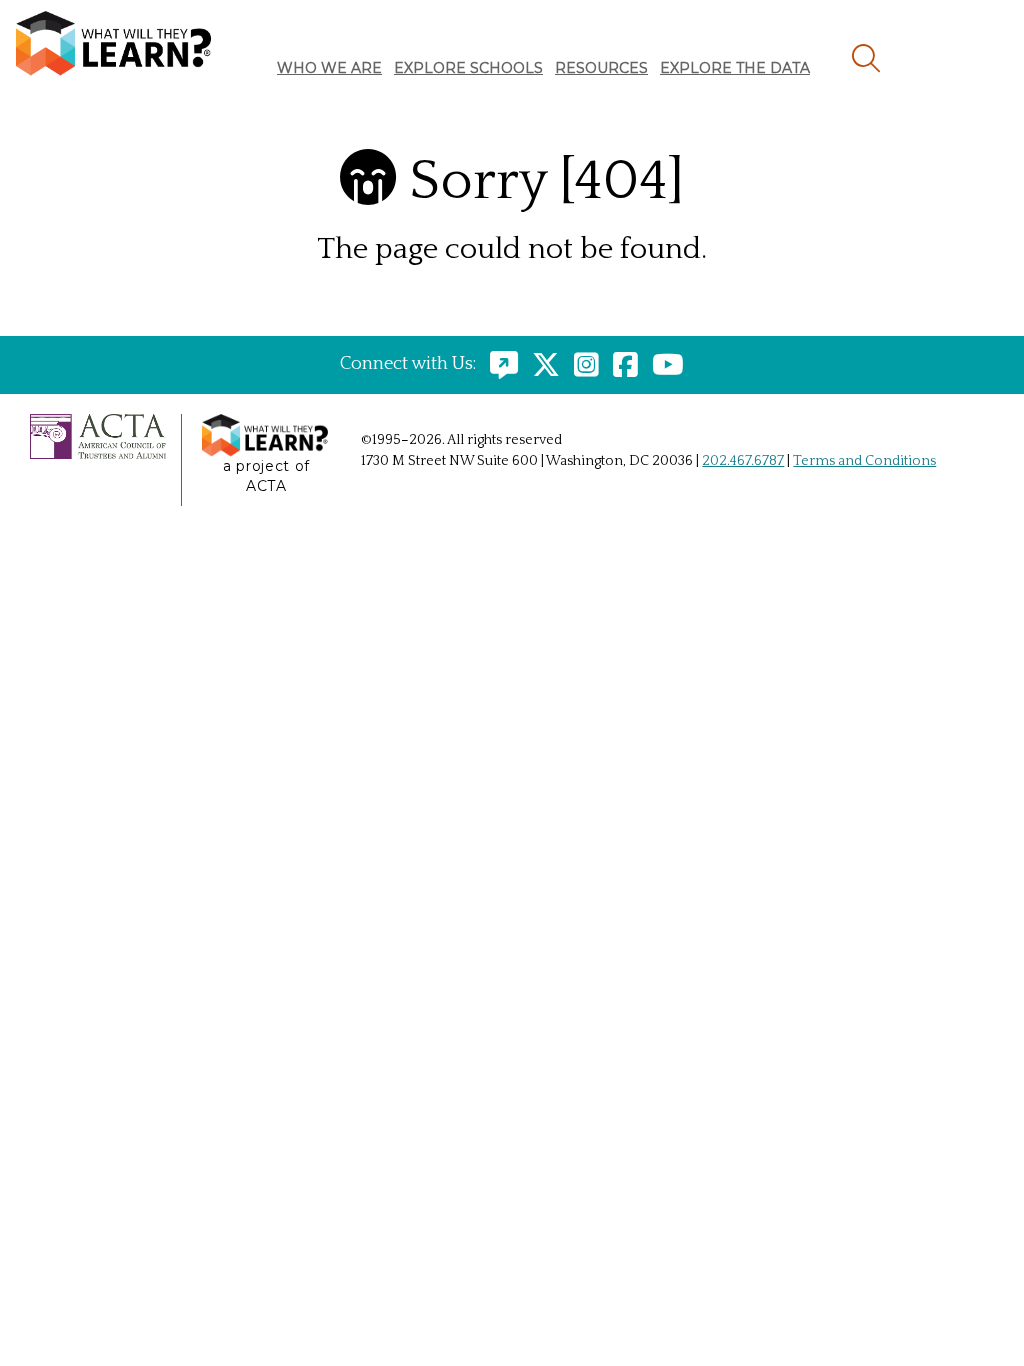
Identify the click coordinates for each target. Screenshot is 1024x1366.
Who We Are (329, 68)
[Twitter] (541, 364)
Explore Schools (468, 68)
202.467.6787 (743, 461)
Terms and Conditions (864, 461)
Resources (601, 68)
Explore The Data (735, 68)
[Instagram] (581, 364)
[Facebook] (620, 364)
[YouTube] (663, 364)
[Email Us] (499, 364)
